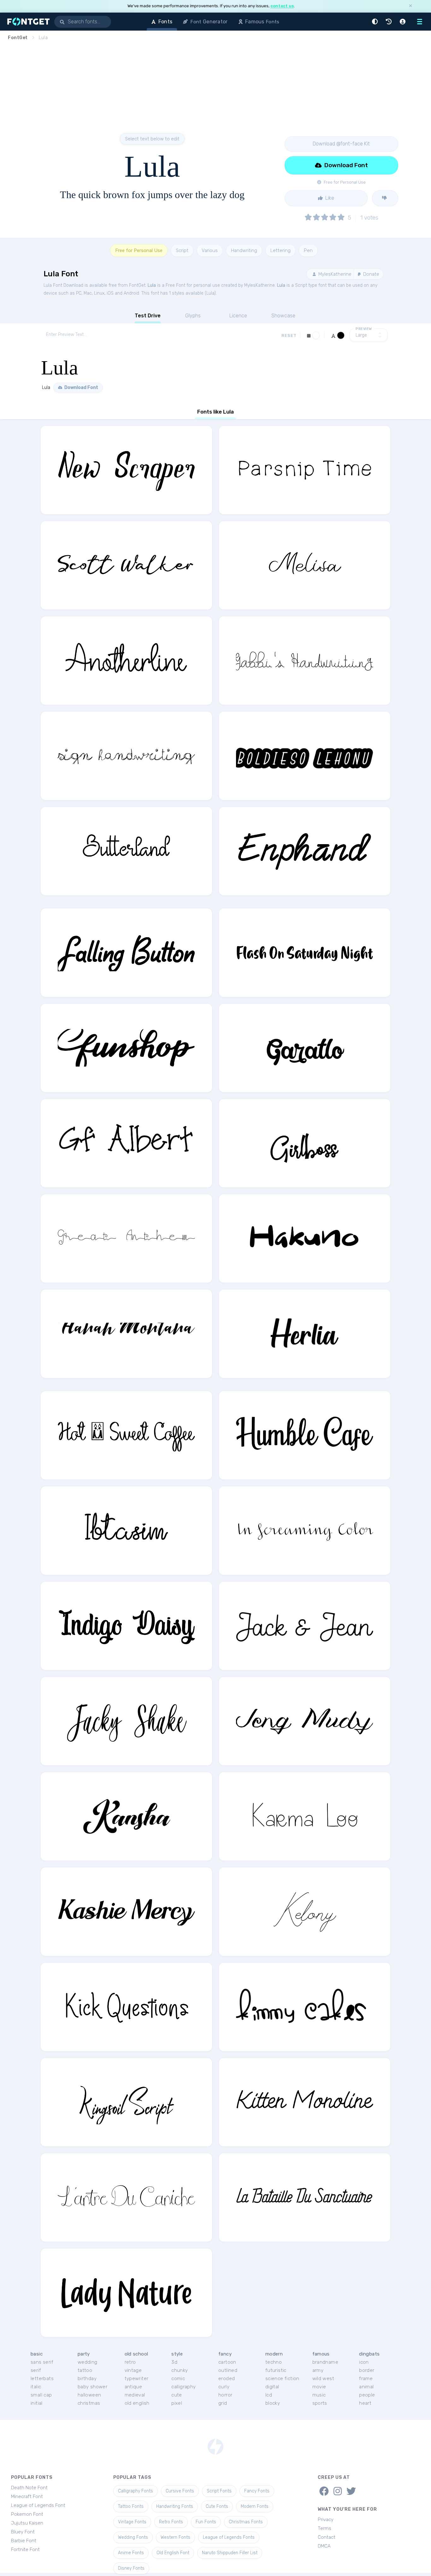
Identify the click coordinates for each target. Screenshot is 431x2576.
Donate (371, 274)
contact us (282, 6)
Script (182, 250)
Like (329, 198)
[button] (376, 22)
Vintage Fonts (132, 2522)
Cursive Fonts (180, 2491)
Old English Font (173, 2553)
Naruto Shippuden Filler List (230, 2553)
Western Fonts (175, 2537)
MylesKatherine (334, 274)
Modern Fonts (255, 2506)
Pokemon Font (27, 2514)
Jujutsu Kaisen (27, 2523)
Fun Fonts (206, 2522)
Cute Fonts (217, 2506)
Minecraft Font (27, 2497)
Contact (327, 2537)
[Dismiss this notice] (410, 6)
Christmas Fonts (246, 2522)
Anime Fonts (131, 2553)
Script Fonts (219, 2491)
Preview (364, 329)
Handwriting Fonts (175, 2506)
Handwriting (244, 250)
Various (210, 250)
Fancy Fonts (257, 2491)
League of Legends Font (38, 2505)
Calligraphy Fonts (136, 2491)
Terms (325, 2528)
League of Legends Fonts (229, 2537)
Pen (308, 250)
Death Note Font (29, 2488)
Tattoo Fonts (131, 2506)
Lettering (280, 250)
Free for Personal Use (139, 250)
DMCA (324, 2546)
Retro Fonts (171, 2522)
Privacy (326, 2520)
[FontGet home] (27, 22)
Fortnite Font (25, 2550)
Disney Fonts (131, 2568)
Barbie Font (24, 2541)
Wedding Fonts (133, 2537)
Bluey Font (23, 2532)
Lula (152, 285)
